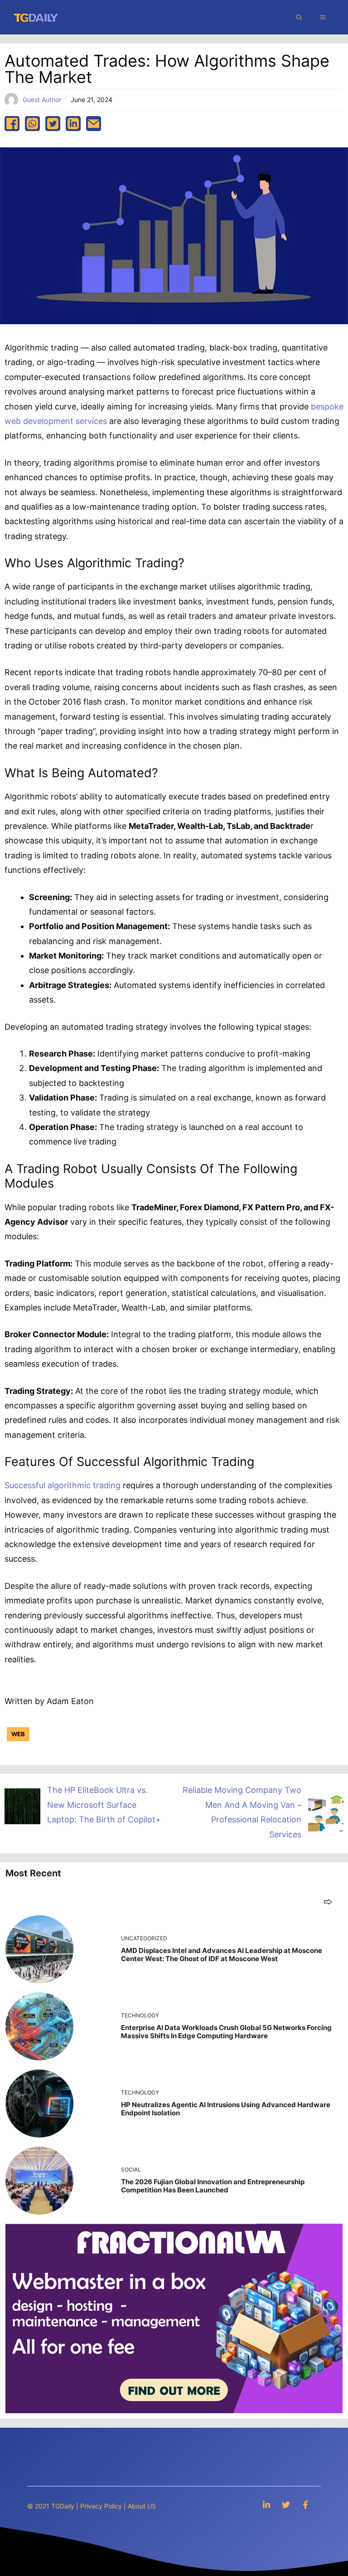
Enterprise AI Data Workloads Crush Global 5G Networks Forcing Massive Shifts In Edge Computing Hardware (226, 2032)
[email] (94, 124)
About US (142, 2506)
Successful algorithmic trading (63, 1485)
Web (18, 1734)
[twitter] (53, 124)
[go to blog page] (328, 1902)
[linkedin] (73, 124)
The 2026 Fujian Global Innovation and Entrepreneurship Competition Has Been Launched (213, 2186)
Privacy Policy (101, 2506)
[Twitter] (286, 2505)
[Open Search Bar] (299, 17)
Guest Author (42, 100)
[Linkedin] (266, 2505)
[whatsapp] (32, 124)
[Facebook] (305, 2505)
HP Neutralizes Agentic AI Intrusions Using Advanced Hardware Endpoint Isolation (226, 2109)
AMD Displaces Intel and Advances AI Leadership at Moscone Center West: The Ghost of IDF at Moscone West (222, 1955)
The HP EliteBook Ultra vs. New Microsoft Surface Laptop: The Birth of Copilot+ (104, 1805)
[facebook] (12, 124)
